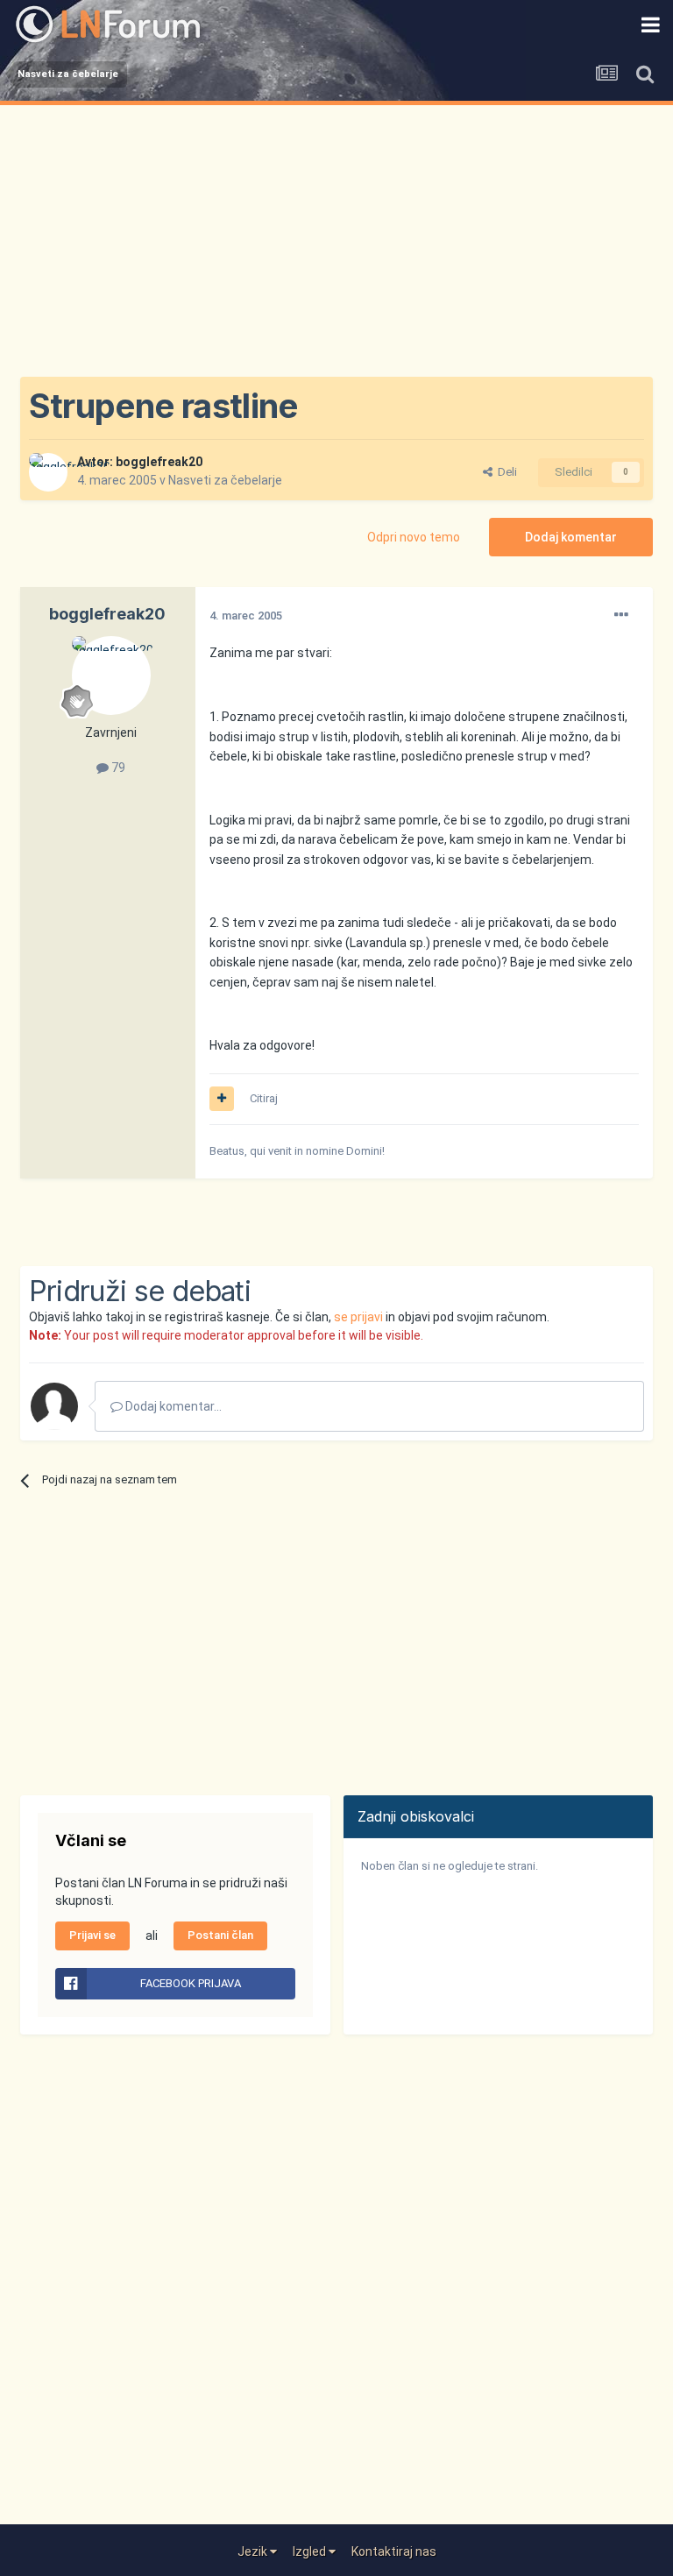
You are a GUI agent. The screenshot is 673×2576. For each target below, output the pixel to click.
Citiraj (264, 1098)
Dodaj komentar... (172, 1406)
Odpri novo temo (414, 537)
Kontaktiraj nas (394, 2551)
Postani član (220, 1935)
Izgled (311, 2551)
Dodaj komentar (571, 537)
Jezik (254, 2551)
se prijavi (358, 1317)
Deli (505, 472)
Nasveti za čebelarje (225, 480)
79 (117, 768)
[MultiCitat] (222, 1099)
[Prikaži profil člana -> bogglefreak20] (48, 472)
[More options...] (621, 615)
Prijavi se (92, 1935)
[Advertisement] (336, 237)
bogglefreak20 (159, 462)
